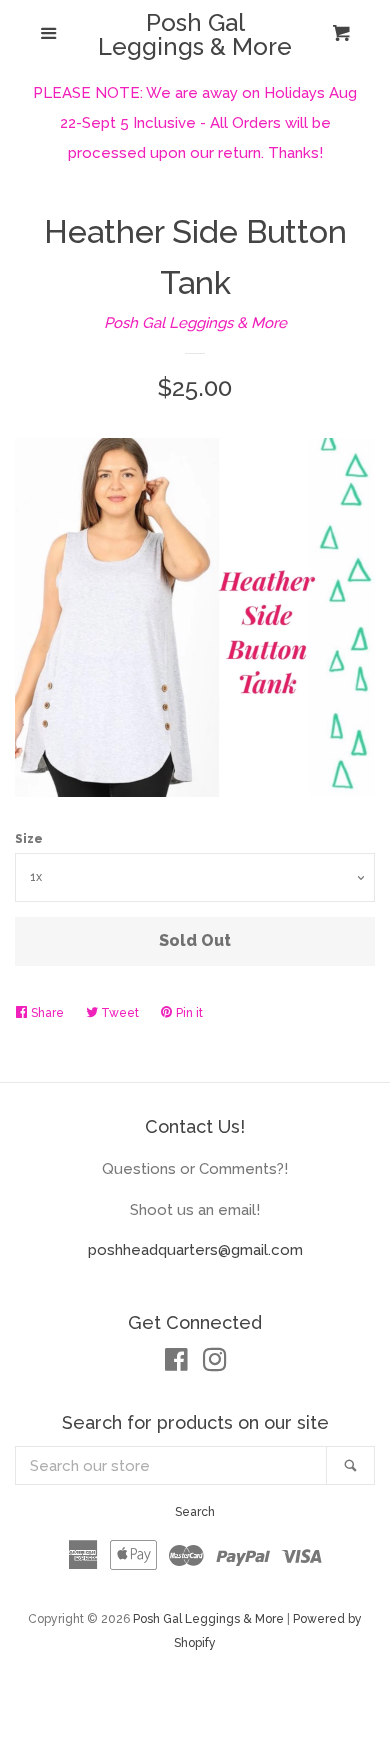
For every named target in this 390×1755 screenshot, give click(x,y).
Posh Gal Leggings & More (195, 35)
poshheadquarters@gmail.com (195, 1250)
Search (195, 1512)
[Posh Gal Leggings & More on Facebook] (176, 1364)
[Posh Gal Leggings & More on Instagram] (215, 1364)
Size (29, 839)
